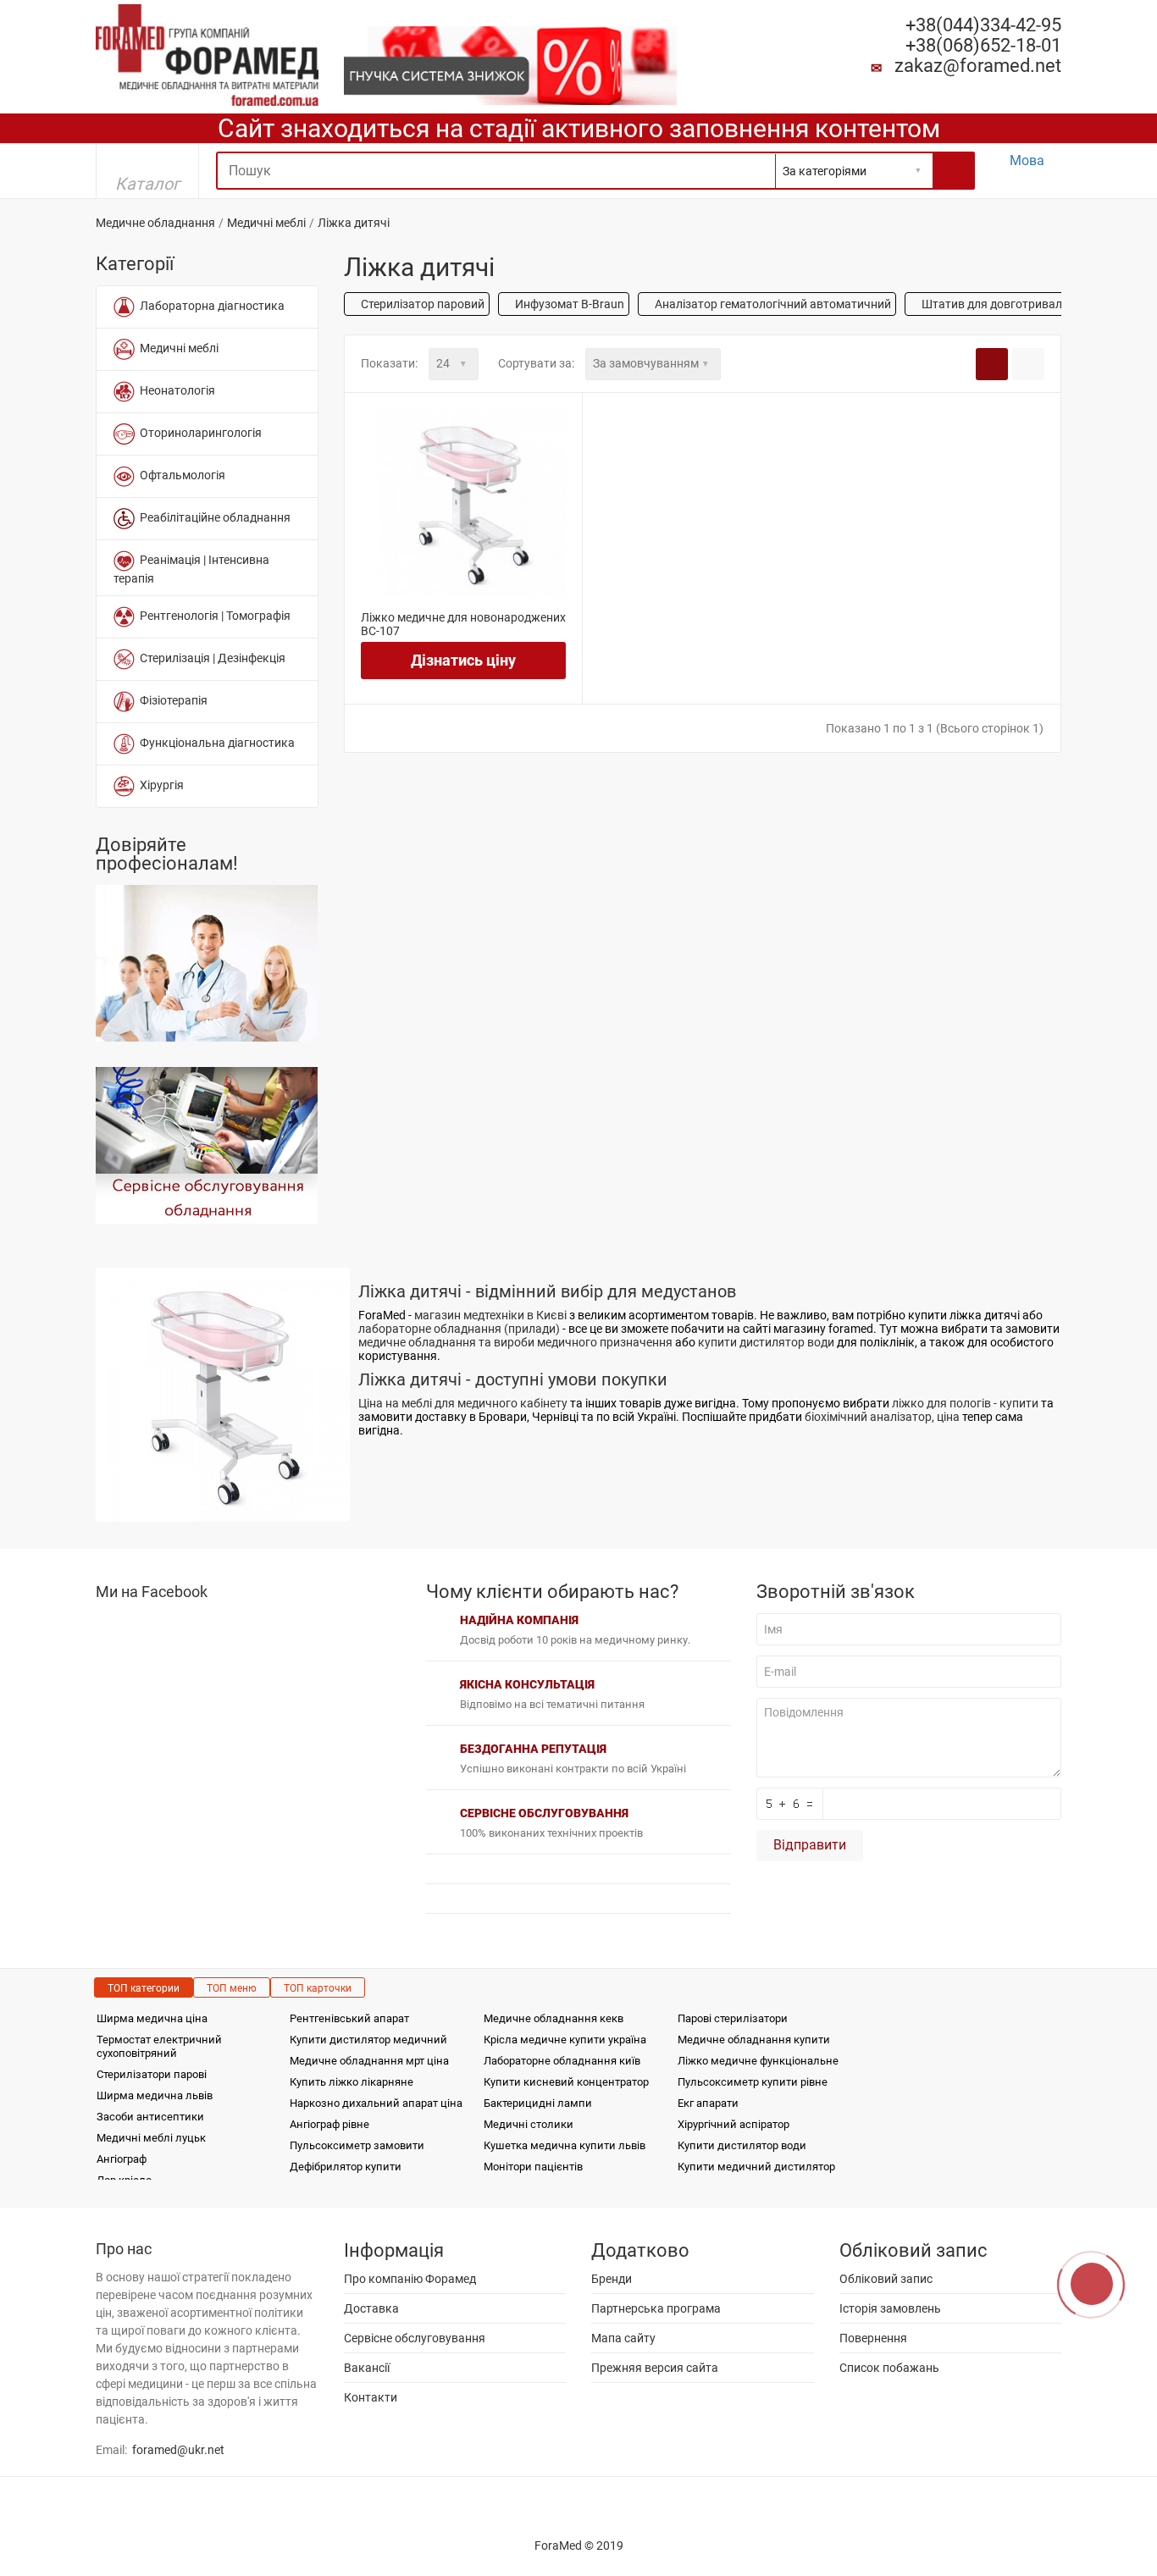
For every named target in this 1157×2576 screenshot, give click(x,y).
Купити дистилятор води (742, 2145)
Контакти (371, 2397)
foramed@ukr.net (178, 2450)
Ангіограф (122, 2159)
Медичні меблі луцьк (151, 2138)
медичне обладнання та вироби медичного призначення (515, 1342)
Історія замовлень (890, 2308)
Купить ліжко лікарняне (352, 2082)
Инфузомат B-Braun (568, 304)
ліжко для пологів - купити (965, 1403)
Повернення (873, 2338)
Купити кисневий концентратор (566, 2082)
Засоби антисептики (150, 2117)
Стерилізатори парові (152, 2074)
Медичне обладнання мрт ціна (369, 2061)
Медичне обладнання (155, 223)
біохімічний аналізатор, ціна (882, 1417)
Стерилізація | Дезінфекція (210, 658)
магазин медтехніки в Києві (490, 1315)
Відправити (810, 1845)
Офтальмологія (180, 475)
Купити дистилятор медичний (368, 2040)
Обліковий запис (886, 2279)
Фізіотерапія (171, 700)
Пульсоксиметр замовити (357, 2145)
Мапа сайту (623, 2338)
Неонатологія (175, 390)
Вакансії (367, 2368)
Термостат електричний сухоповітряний (159, 2046)
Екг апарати (708, 2103)
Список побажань (889, 2368)
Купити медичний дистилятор (756, 2167)
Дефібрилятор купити (346, 2167)
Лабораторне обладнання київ (562, 2061)
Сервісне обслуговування (415, 2338)
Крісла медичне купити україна (565, 2040)
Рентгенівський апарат (349, 2018)
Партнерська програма (656, 2308)
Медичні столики (529, 2124)
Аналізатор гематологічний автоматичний (772, 304)
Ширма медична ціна (152, 2018)
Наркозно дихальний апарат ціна (376, 2103)
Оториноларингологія (198, 433)
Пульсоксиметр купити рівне (753, 2082)
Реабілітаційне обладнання (213, 517)
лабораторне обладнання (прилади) (459, 1329)
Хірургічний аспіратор (734, 2124)
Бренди (612, 2279)
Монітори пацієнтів (533, 2167)
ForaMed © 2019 (579, 2546)
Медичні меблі (266, 223)
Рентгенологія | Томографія (213, 616)
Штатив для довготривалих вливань (1022, 304)
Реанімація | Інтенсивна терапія (191, 569)
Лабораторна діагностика (210, 306)
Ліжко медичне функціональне (758, 2061)
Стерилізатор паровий (421, 304)
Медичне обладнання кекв (554, 2018)
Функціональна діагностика (215, 743)
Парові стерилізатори (733, 2018)
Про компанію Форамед (410, 2279)
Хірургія (159, 785)
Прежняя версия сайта (655, 2368)
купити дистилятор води (766, 1342)
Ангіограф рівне (329, 2124)
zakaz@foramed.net (978, 66)
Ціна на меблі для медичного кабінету (463, 1403)
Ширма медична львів (155, 2095)
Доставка (371, 2308)
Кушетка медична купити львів (565, 2145)
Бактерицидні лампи (538, 2103)
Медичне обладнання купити (754, 2040)
